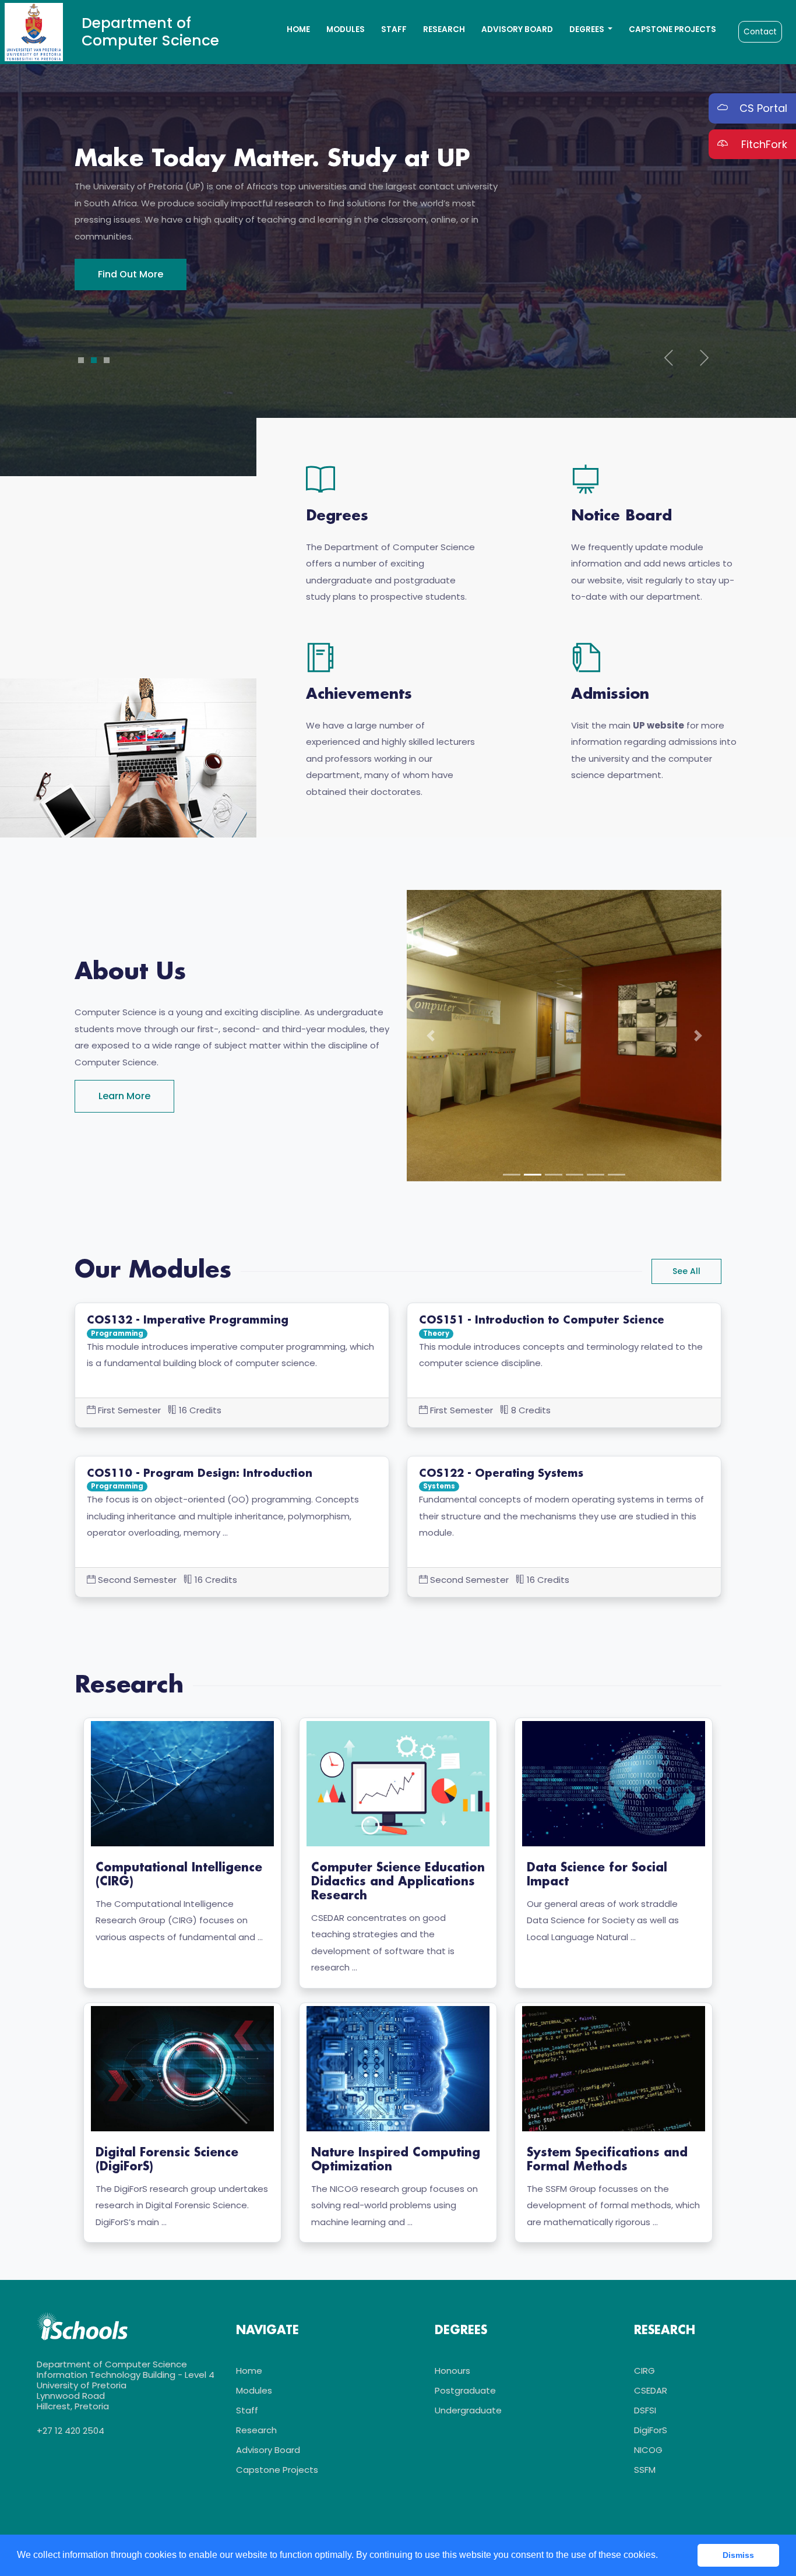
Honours (452, 2371)
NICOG (648, 2450)
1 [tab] (81, 360)
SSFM (645, 2470)
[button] (430, 1036)
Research (444, 29)
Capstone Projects (672, 29)
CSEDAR (651, 2390)
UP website (658, 725)
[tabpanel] (398, 218)
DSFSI (645, 2410)
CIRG (644, 2371)
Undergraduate (468, 2410)
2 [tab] (94, 360)
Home (298, 29)
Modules (346, 29)
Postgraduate (465, 2390)
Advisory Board (517, 29)
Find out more (131, 291)
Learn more (124, 1096)
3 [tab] (107, 360)
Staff (394, 29)
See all (686, 1271)
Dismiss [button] (738, 2555)
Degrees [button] (588, 29)
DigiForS (651, 2430)
